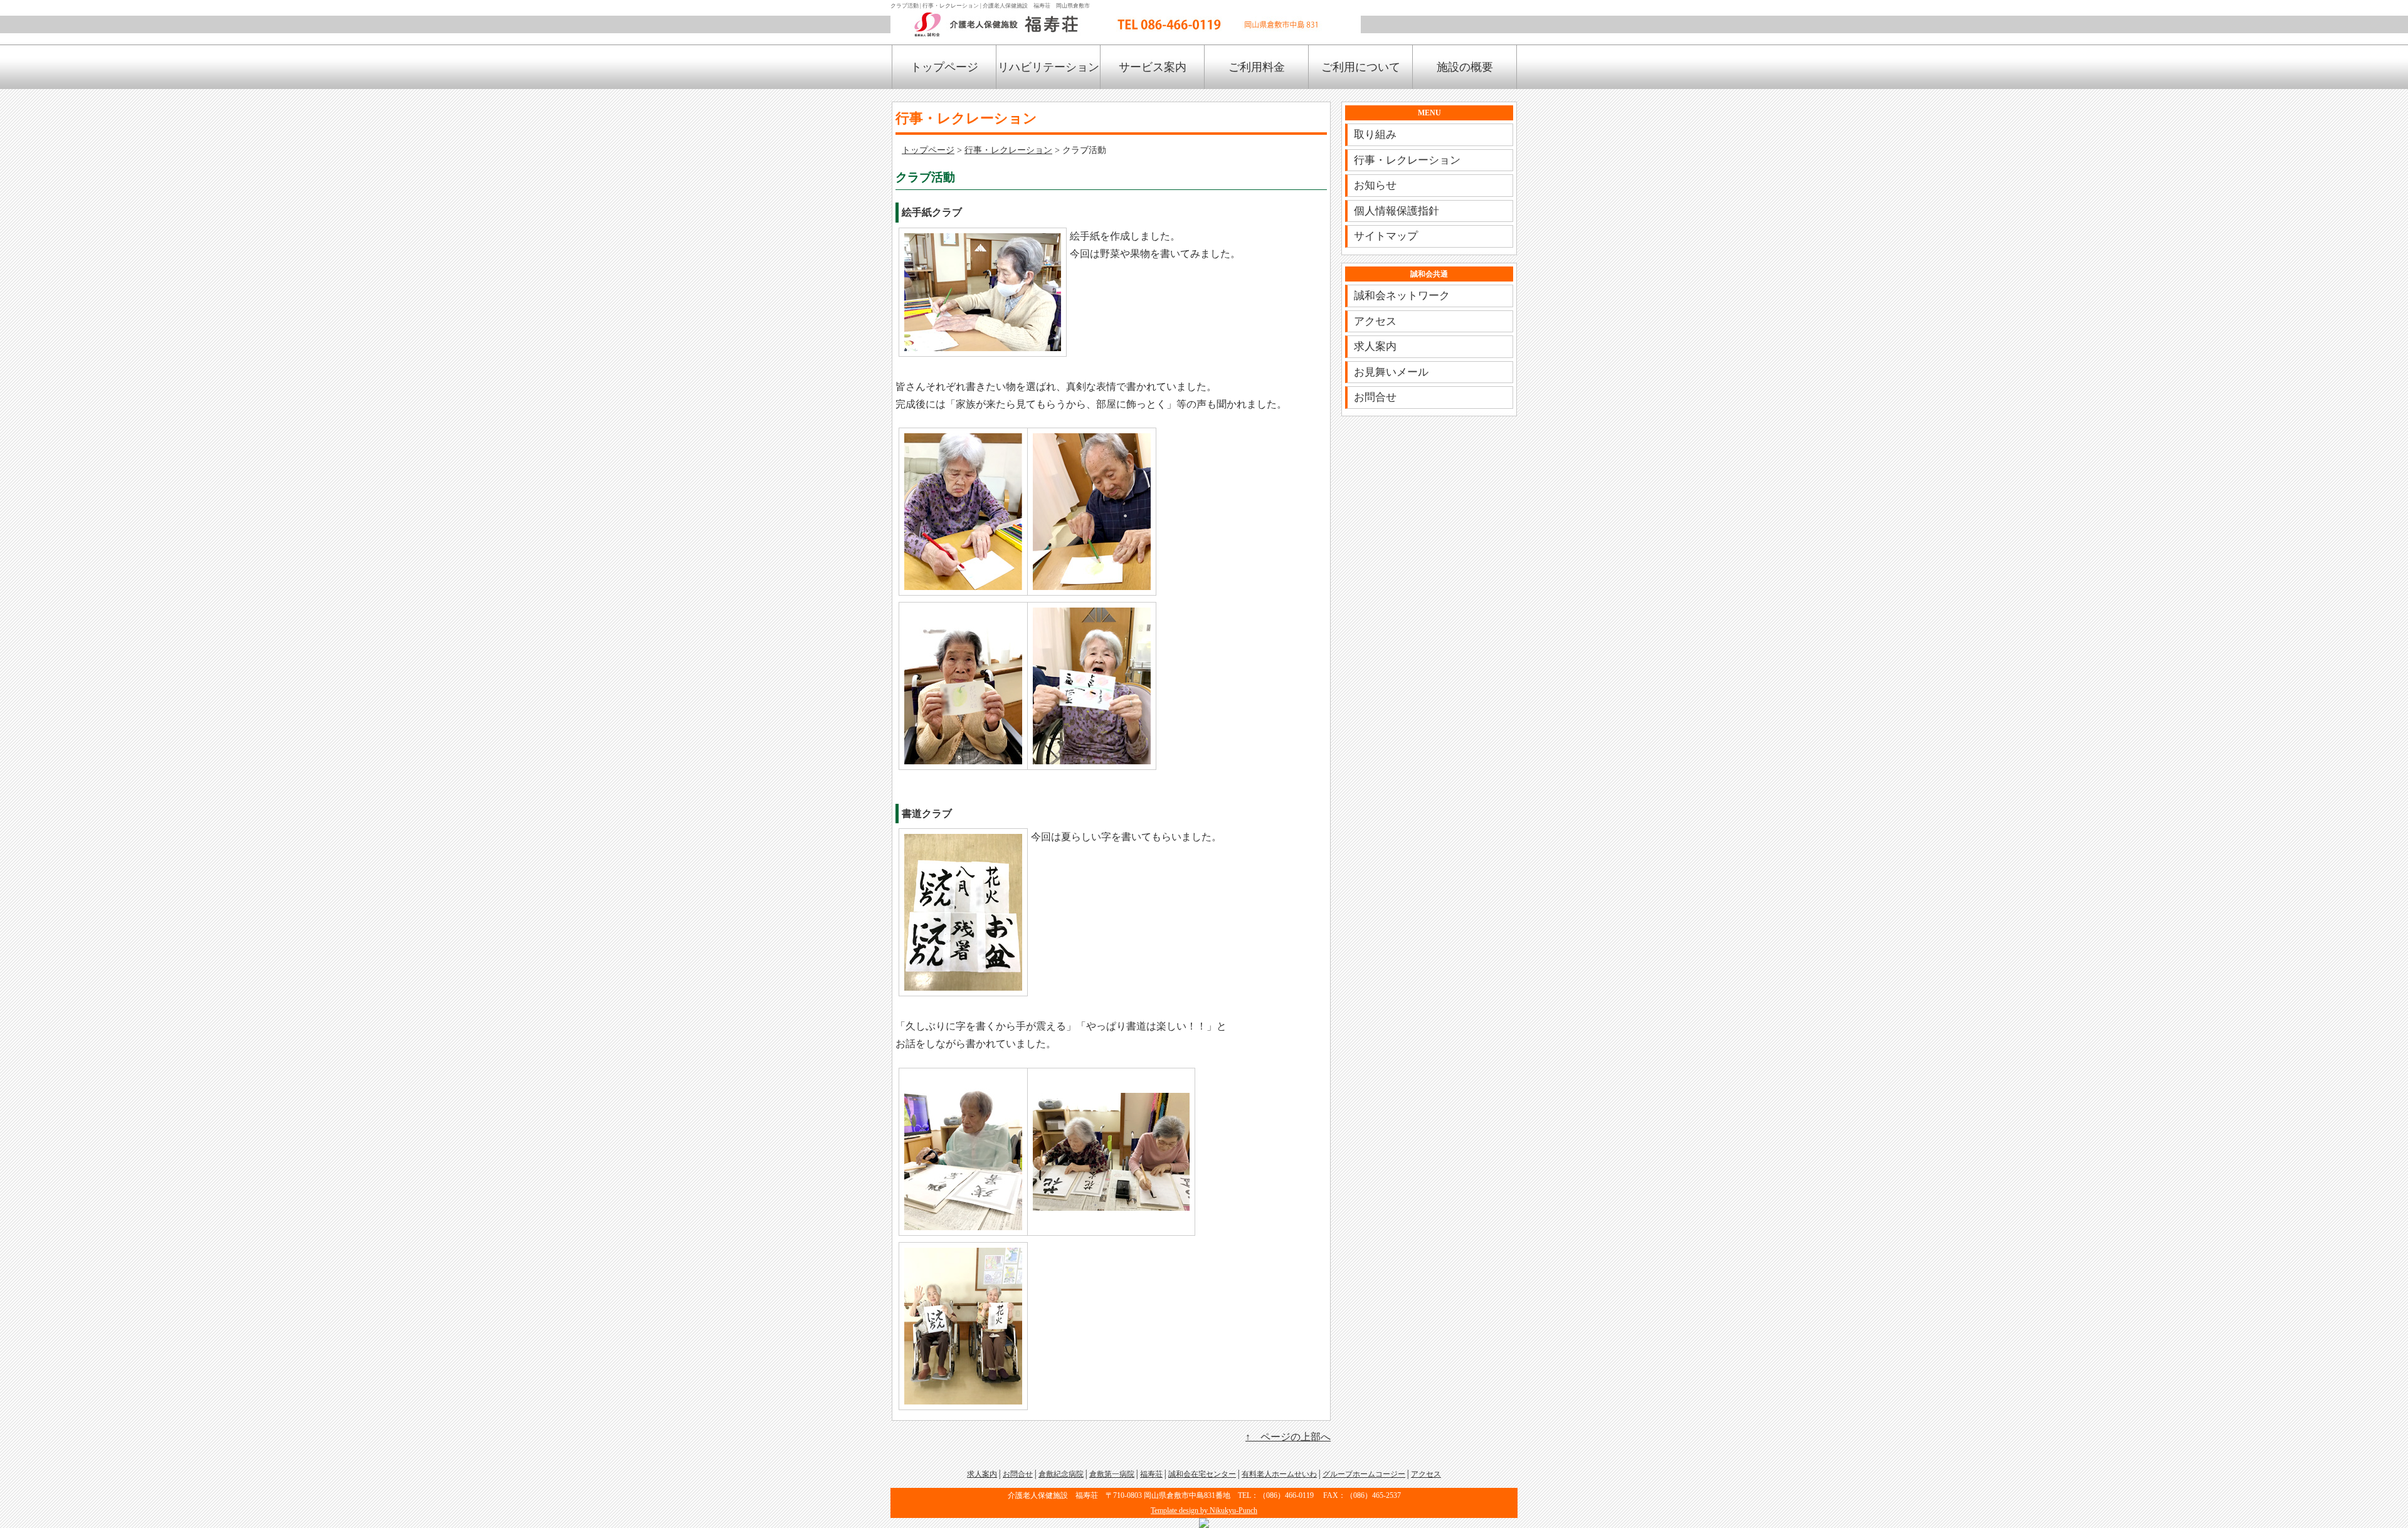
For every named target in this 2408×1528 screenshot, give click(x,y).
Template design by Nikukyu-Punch (1204, 1510)
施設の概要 (1465, 67)
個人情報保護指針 (1397, 211)
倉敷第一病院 (1112, 1474)
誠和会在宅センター (1202, 1474)
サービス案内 (1153, 67)
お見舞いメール (1391, 372)
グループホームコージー (1364, 1474)
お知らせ (1375, 185)
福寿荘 (1151, 1474)
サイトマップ (1386, 236)
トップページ (944, 67)
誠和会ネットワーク (1402, 296)
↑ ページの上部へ (1288, 1437)
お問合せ (1375, 397)
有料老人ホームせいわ (1279, 1474)
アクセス (1375, 321)
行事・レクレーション (1008, 150)
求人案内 (1375, 346)
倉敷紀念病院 (1061, 1474)
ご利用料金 (1257, 67)
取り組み (1375, 134)
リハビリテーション (1048, 67)
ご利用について (1361, 67)
